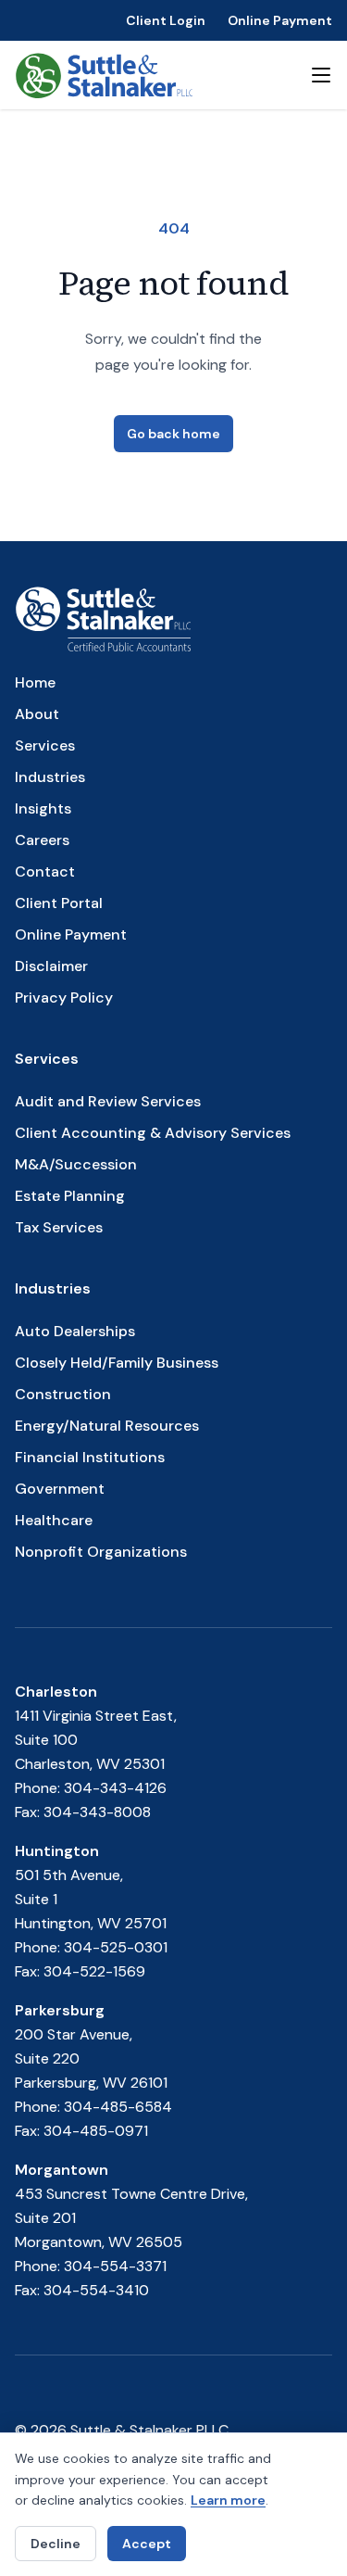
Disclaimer (51, 966)
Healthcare (54, 1520)
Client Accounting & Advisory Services (153, 1133)
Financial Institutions (90, 1457)
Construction (63, 1394)
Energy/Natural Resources (107, 1426)
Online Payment (280, 20)
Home (35, 682)
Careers (42, 840)
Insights (43, 808)
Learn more (228, 2500)
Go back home (173, 434)
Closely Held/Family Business (117, 1363)
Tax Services (59, 1227)
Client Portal (59, 903)
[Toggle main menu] (321, 75)
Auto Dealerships (75, 1331)
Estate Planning (70, 1196)
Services (45, 745)
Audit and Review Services (108, 1101)
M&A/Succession (76, 1164)
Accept (147, 2544)
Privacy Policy (64, 998)
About (37, 714)
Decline (56, 2544)
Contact (45, 871)
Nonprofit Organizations (101, 1552)
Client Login (166, 20)
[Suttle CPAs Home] (104, 75)
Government (60, 1489)
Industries (50, 777)
